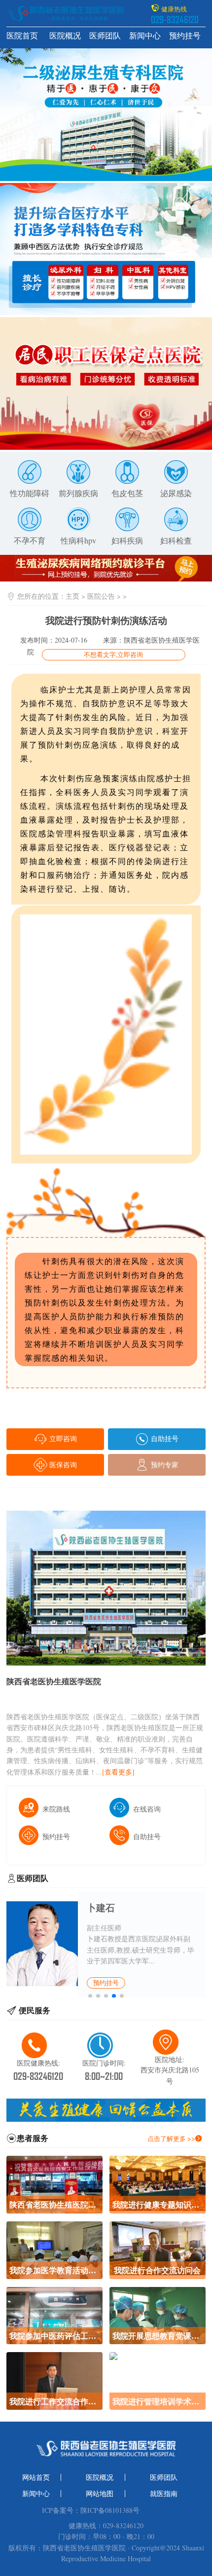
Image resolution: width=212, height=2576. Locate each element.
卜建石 (101, 1907)
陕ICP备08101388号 (110, 2510)
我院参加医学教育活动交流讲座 (54, 2270)
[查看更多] (118, 1772)
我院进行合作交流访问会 (157, 2270)
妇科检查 (176, 541)
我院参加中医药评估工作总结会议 (54, 2336)
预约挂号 (185, 36)
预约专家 (164, 1465)
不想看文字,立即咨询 (113, 654)
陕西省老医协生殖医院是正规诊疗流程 (54, 2204)
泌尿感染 (176, 493)
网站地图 (100, 2494)
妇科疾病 (127, 541)
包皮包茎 (127, 493)
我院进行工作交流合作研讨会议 (54, 2401)
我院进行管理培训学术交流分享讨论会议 (158, 2401)
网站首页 (36, 2477)
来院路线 (56, 1809)
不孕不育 (30, 541)
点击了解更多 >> (171, 2139)
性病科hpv (78, 541)
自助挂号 (164, 1438)
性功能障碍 (30, 493)
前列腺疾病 (78, 493)
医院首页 (22, 36)
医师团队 (105, 36)
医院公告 (101, 596)
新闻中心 (145, 36)
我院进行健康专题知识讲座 (158, 2204)
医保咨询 (62, 1465)
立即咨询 (62, 1438)
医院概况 (65, 36)
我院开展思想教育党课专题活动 (158, 2336)
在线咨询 (147, 1809)
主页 (72, 596)
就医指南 (164, 2494)
